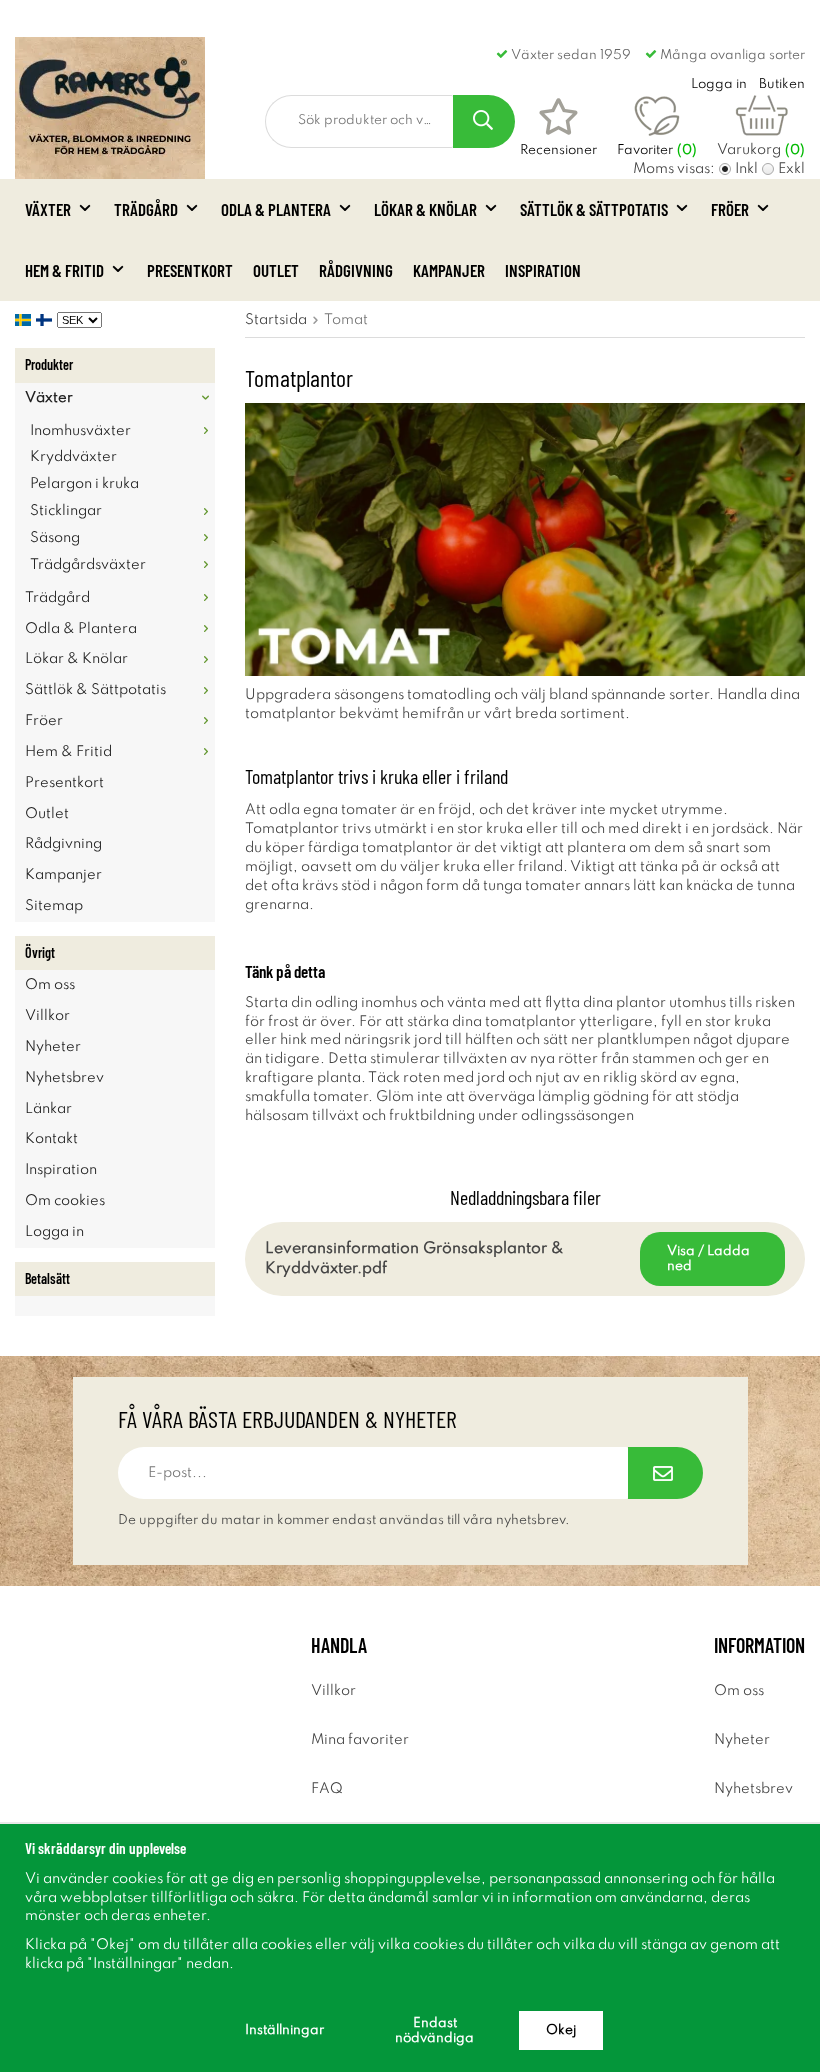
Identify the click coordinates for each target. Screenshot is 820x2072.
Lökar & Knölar (425, 209)
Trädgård (146, 209)
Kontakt (51, 1139)
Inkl (746, 169)
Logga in (54, 1232)
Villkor (47, 1016)
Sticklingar (66, 511)
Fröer (730, 209)
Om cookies (65, 1201)
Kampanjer (449, 270)
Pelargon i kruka (84, 484)
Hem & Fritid (64, 270)
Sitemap (54, 906)
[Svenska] (25, 320)
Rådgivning (356, 270)
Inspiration (543, 270)
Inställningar (284, 2030)
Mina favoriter (360, 1740)
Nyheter (53, 1047)
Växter (48, 209)
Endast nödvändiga (434, 2031)
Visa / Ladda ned (708, 1259)
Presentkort (190, 270)
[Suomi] (46, 320)
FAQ (327, 1789)
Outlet (276, 270)
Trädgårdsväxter (88, 565)
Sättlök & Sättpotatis (594, 209)
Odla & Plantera (276, 209)
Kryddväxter (73, 457)
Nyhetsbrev (64, 1078)
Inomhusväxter (80, 431)
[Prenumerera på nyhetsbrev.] (665, 1473)
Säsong (55, 538)
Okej (561, 2030)
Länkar (48, 1109)
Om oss (50, 985)
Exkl (791, 169)
